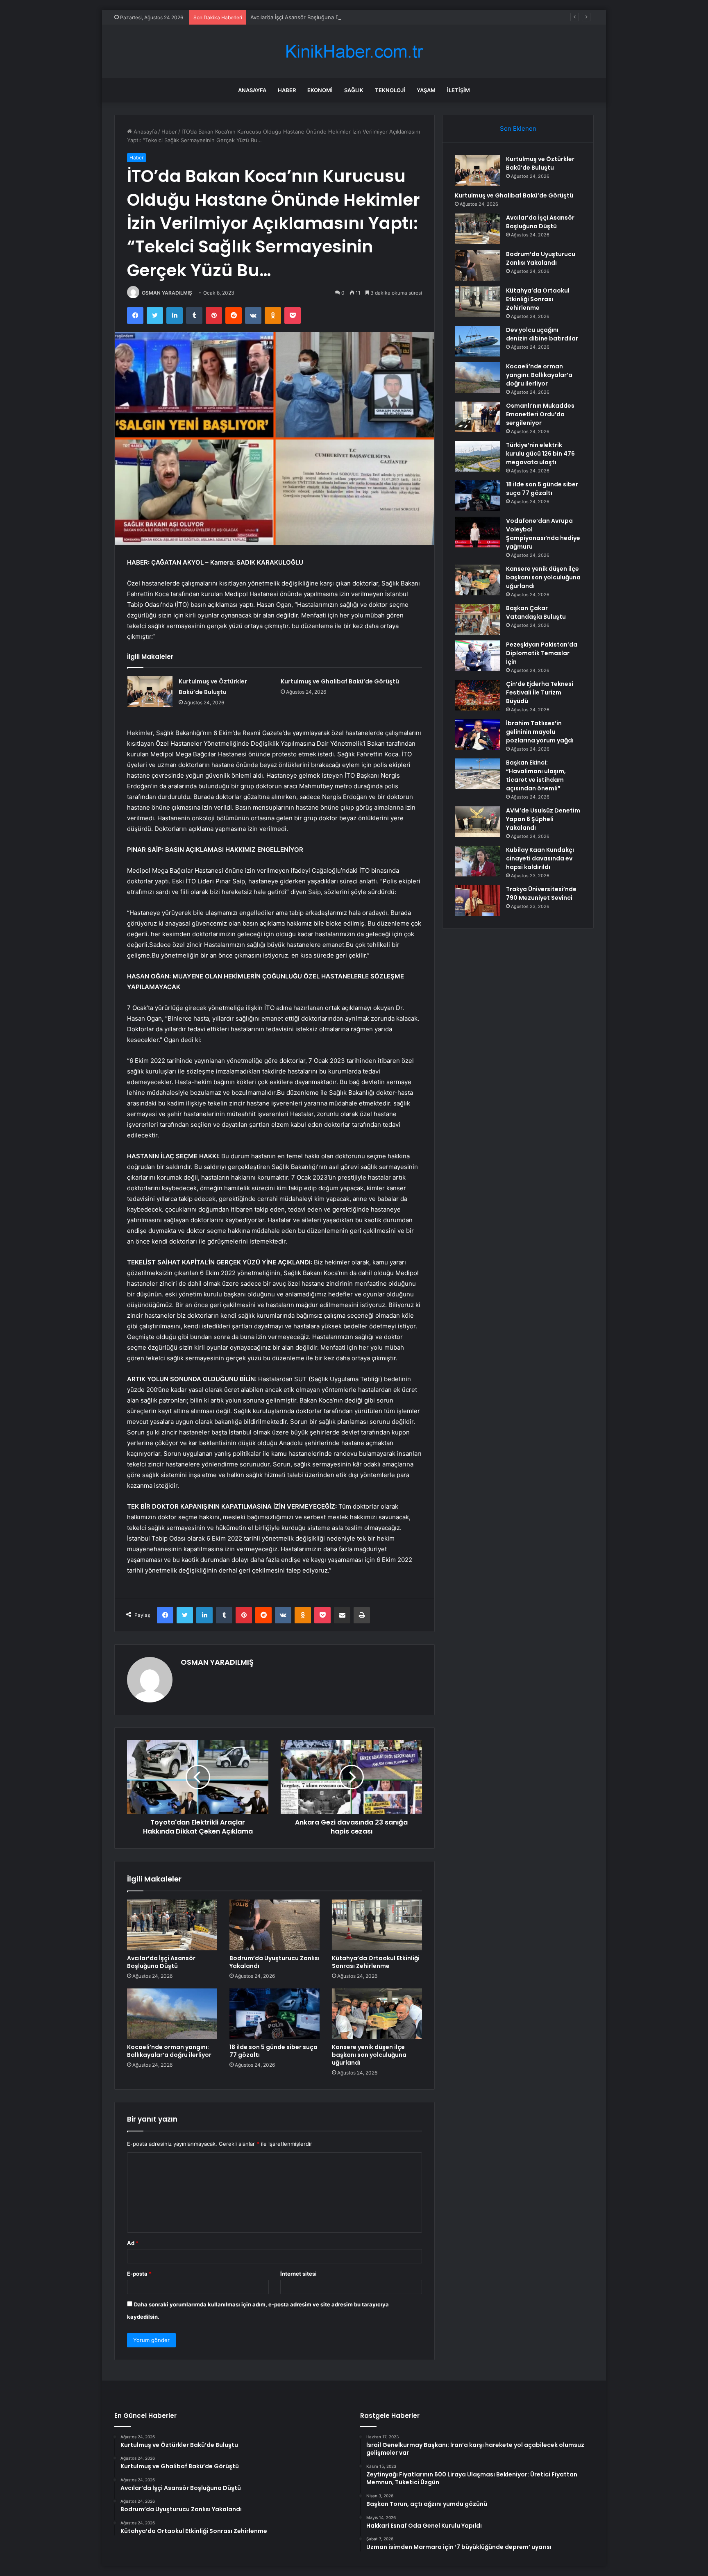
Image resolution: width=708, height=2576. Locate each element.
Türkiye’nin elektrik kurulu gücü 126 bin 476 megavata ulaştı (540, 454)
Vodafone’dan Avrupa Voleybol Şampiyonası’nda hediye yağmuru (543, 534)
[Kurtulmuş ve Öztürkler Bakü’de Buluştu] (150, 691)
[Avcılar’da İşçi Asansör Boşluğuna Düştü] (172, 1925)
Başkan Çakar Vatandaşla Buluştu (536, 612)
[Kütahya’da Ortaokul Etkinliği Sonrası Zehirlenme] (377, 1925)
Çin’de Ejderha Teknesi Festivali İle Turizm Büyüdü (540, 692)
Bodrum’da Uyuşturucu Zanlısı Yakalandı (275, 1962)
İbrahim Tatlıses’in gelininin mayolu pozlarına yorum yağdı (540, 732)
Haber (287, 90)
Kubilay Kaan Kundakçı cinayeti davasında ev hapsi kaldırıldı (540, 858)
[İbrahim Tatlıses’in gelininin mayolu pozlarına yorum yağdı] (477, 734)
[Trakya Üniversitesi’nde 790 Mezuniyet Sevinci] (477, 900)
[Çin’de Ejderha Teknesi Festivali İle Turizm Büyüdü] (477, 695)
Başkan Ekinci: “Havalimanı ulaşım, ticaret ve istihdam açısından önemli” (536, 775)
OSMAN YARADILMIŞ (167, 293)
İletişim (458, 90)
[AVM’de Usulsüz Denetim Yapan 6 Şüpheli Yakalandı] (477, 822)
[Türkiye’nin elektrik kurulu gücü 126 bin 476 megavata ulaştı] (477, 456)
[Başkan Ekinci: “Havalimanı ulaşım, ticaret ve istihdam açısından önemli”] (477, 774)
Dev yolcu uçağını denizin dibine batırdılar (542, 334)
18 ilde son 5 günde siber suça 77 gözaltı (273, 2051)
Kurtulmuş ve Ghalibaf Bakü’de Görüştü (340, 681)
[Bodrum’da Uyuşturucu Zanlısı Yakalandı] (275, 1925)
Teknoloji (390, 90)
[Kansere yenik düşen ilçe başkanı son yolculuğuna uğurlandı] (377, 2014)
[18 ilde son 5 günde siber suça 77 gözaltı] (275, 2014)
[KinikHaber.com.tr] (354, 51)
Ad (133, 2243)
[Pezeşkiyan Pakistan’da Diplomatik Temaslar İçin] (477, 656)
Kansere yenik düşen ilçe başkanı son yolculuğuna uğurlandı (369, 2055)
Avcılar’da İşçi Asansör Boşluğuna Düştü (301, 17)
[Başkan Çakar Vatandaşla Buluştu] (477, 619)
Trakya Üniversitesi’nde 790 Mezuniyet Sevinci (541, 893)
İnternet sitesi (298, 2274)
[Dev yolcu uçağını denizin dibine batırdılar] (477, 341)
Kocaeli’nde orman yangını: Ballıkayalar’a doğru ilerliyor (169, 2051)
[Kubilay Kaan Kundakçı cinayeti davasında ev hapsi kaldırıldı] (477, 861)
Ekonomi (320, 90)
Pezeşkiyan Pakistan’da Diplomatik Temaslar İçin (542, 653)
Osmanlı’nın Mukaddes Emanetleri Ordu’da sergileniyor (540, 414)
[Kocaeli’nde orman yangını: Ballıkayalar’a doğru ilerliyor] (172, 2014)
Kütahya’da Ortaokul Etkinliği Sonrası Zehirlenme (376, 1962)
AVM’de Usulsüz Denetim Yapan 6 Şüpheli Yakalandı (543, 819)
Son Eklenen (518, 128)
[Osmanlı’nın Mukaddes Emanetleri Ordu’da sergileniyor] (477, 417)
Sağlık (354, 90)
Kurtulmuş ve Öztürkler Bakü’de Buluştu (540, 163)
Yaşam (426, 90)
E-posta (139, 2274)
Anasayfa (252, 90)
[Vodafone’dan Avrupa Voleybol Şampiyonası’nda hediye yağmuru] (477, 532)
